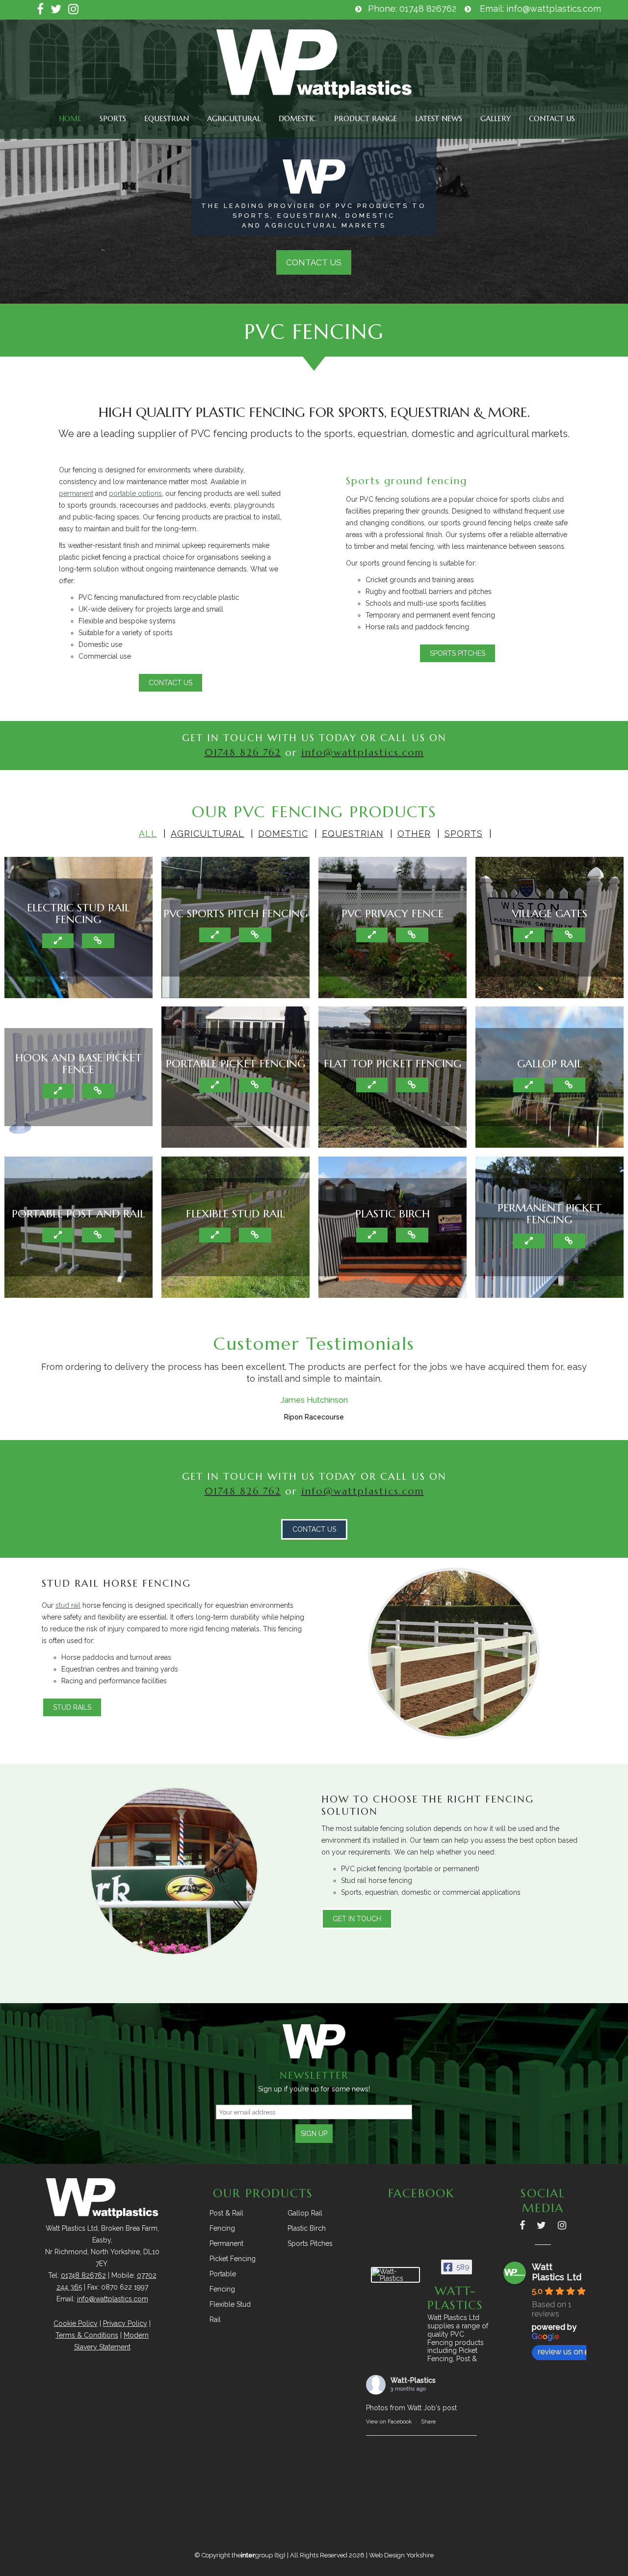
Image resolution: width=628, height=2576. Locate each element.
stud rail (68, 1605)
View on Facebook (389, 2422)
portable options (135, 493)
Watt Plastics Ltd (557, 2272)
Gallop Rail (305, 2213)
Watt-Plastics (413, 2380)
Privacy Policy (125, 2323)
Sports (113, 118)
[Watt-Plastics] (395, 2275)
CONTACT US (314, 262)
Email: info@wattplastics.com (540, 9)
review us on (560, 2352)
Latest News (439, 118)
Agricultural (234, 118)
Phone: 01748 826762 (412, 9)
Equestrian (167, 118)
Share (428, 2422)
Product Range (366, 118)
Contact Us (552, 118)
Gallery (496, 118)
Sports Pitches (310, 2243)
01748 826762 (83, 2275)
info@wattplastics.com (363, 753)
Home (70, 118)
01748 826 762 (243, 753)
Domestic (297, 118)
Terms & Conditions (87, 2335)
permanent (76, 493)
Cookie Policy (76, 2323)
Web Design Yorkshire (401, 2555)
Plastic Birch (307, 2228)
